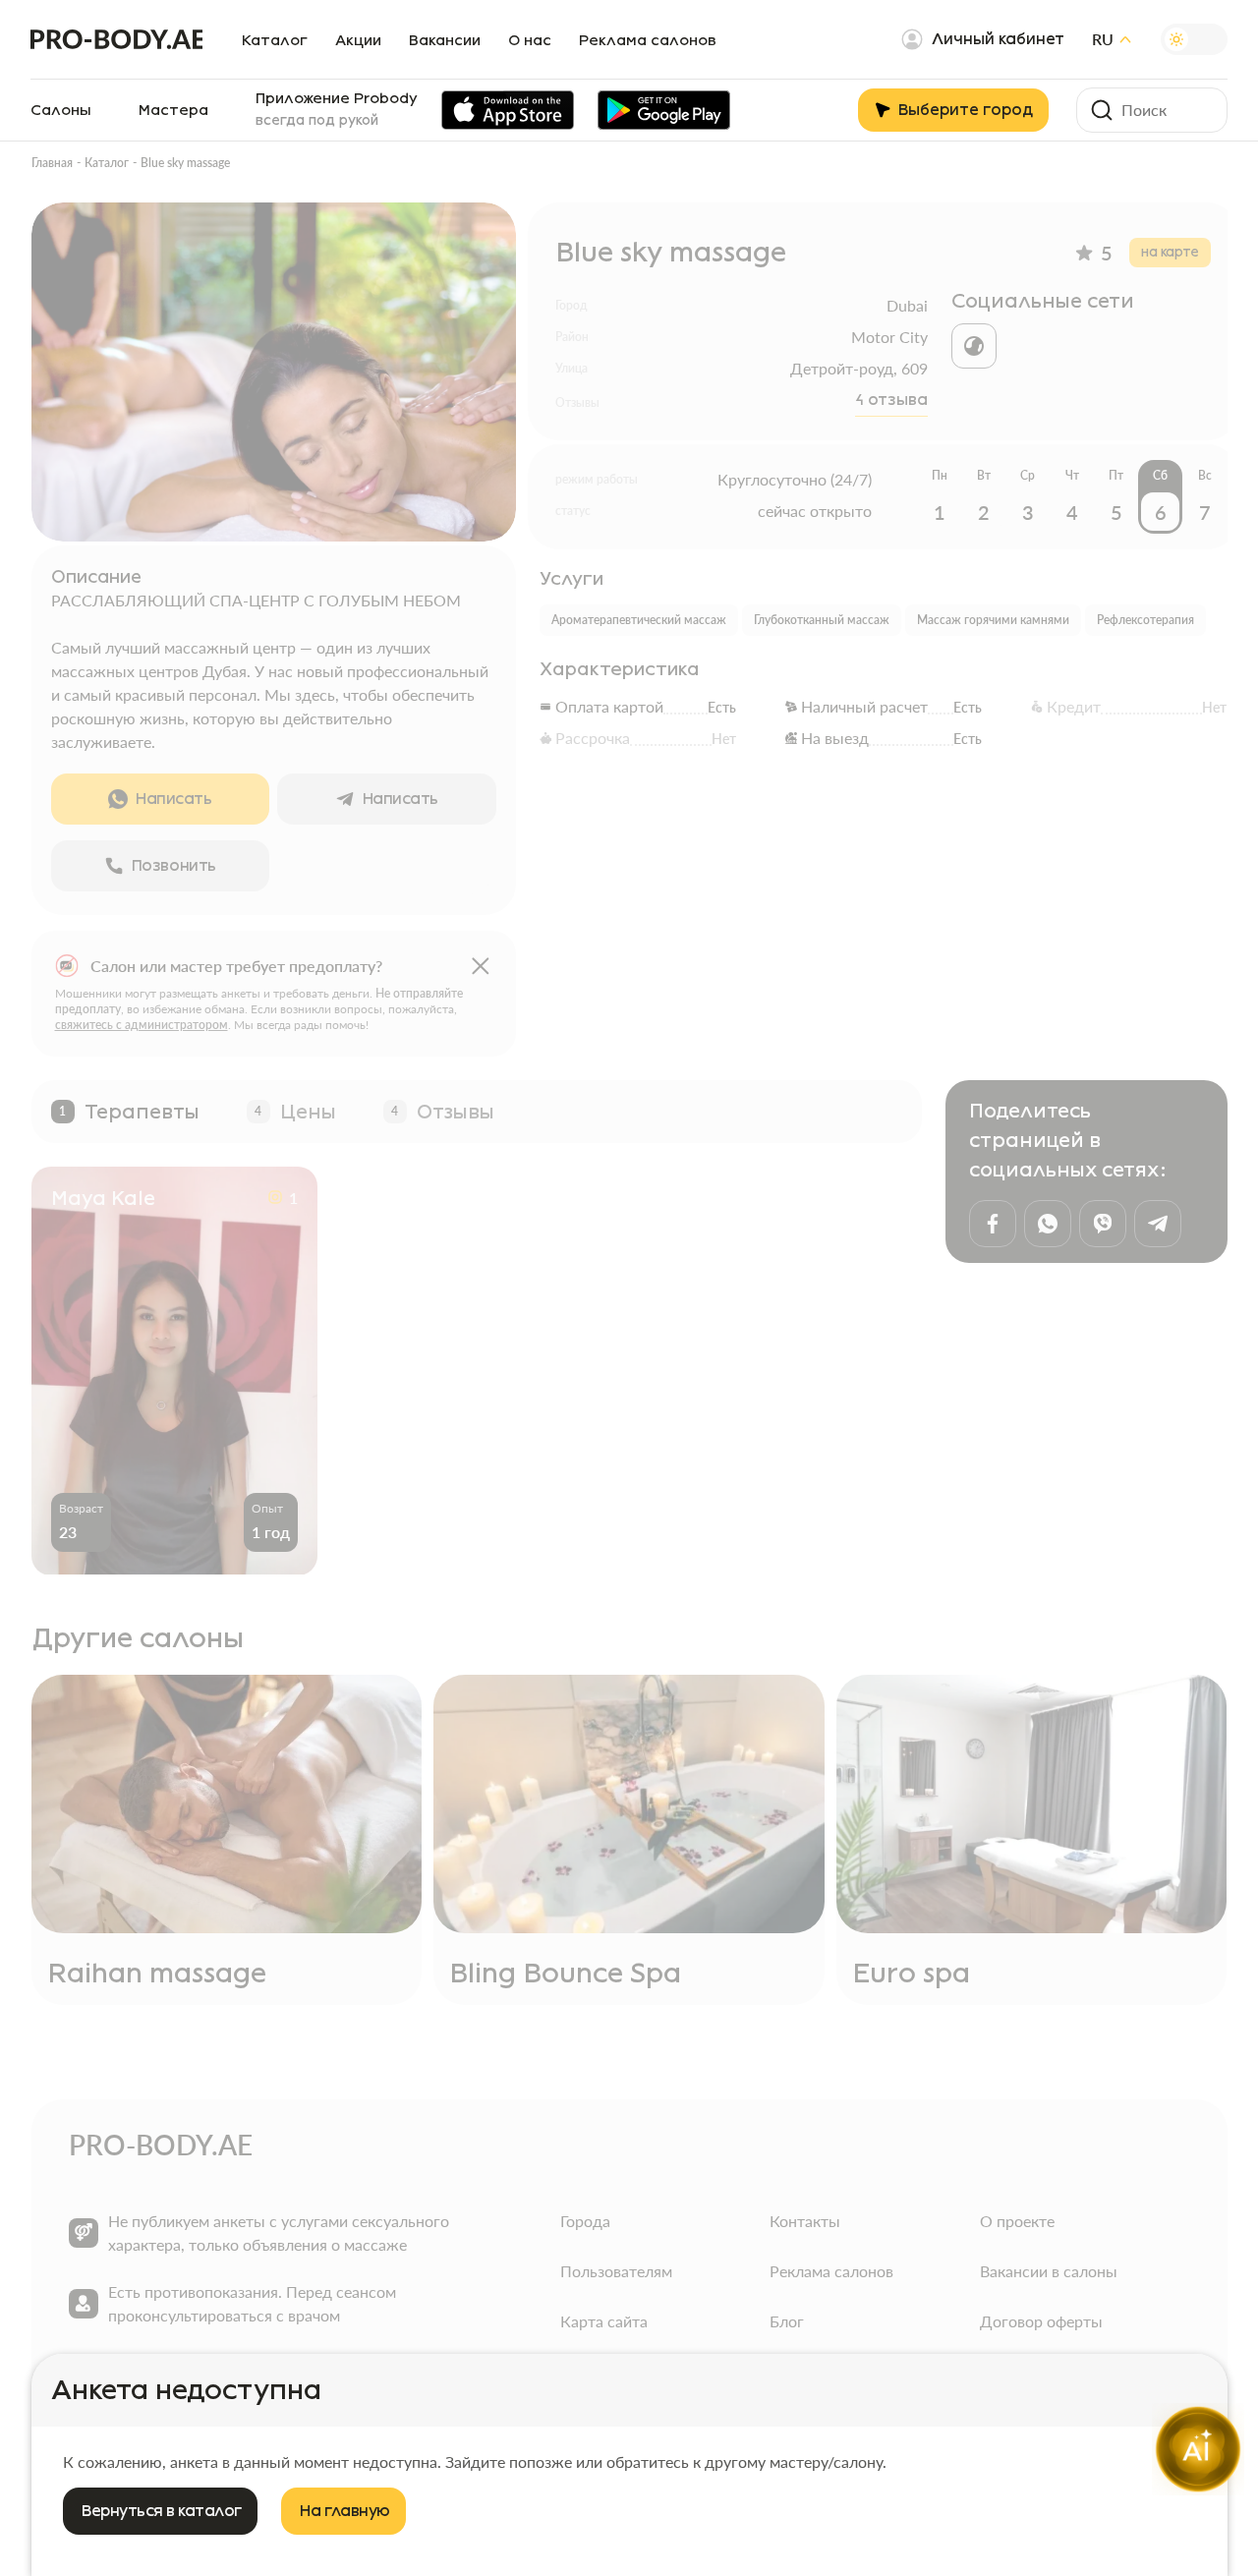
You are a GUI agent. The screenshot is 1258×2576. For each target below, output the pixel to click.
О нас (530, 40)
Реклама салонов (648, 40)
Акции (358, 40)
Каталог (275, 40)
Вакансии (445, 40)
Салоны (61, 110)
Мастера (173, 110)
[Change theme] (1194, 39)
